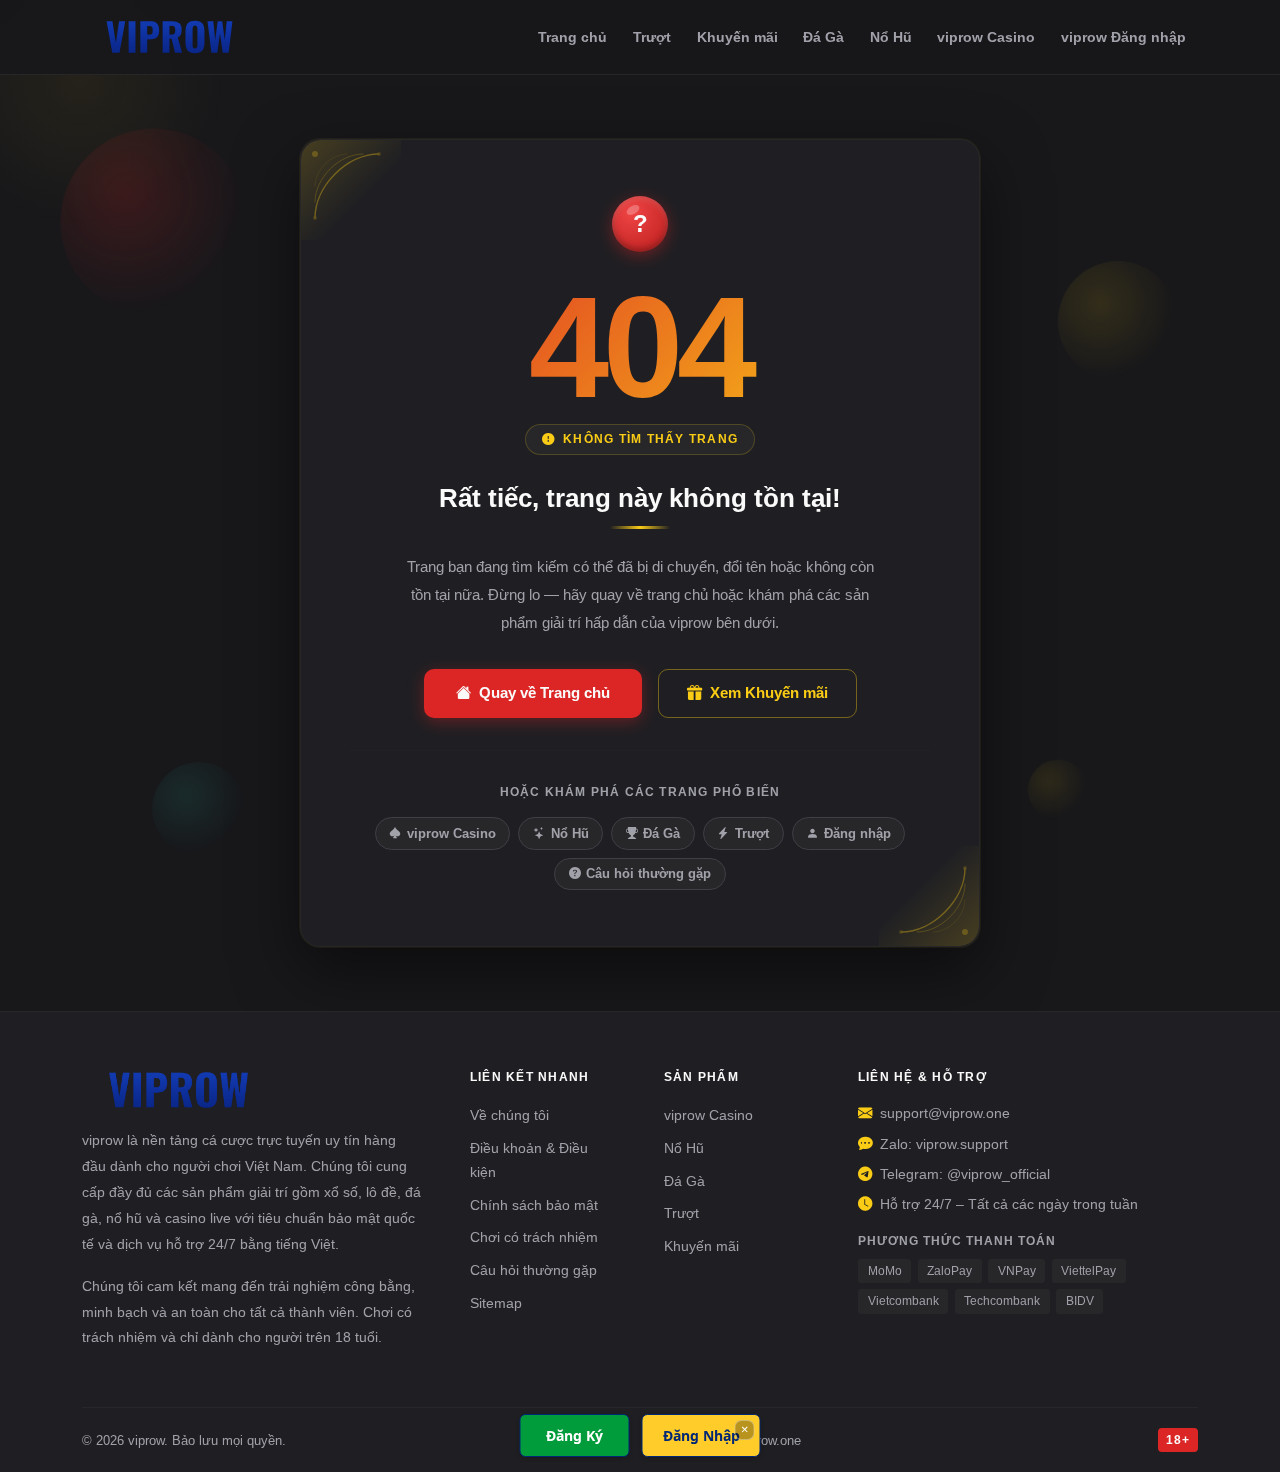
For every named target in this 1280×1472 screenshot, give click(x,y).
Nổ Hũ (891, 37)
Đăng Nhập (701, 1435)
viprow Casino (986, 37)
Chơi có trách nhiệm (534, 1237)
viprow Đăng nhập (1123, 37)
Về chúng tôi (509, 1115)
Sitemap (496, 1303)
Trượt (652, 37)
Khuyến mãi (737, 37)
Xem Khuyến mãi (769, 692)
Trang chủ (572, 37)
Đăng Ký (574, 1435)
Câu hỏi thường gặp (648, 873)
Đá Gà (823, 37)
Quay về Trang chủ (544, 692)
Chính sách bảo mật (534, 1205)
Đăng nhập (857, 833)
